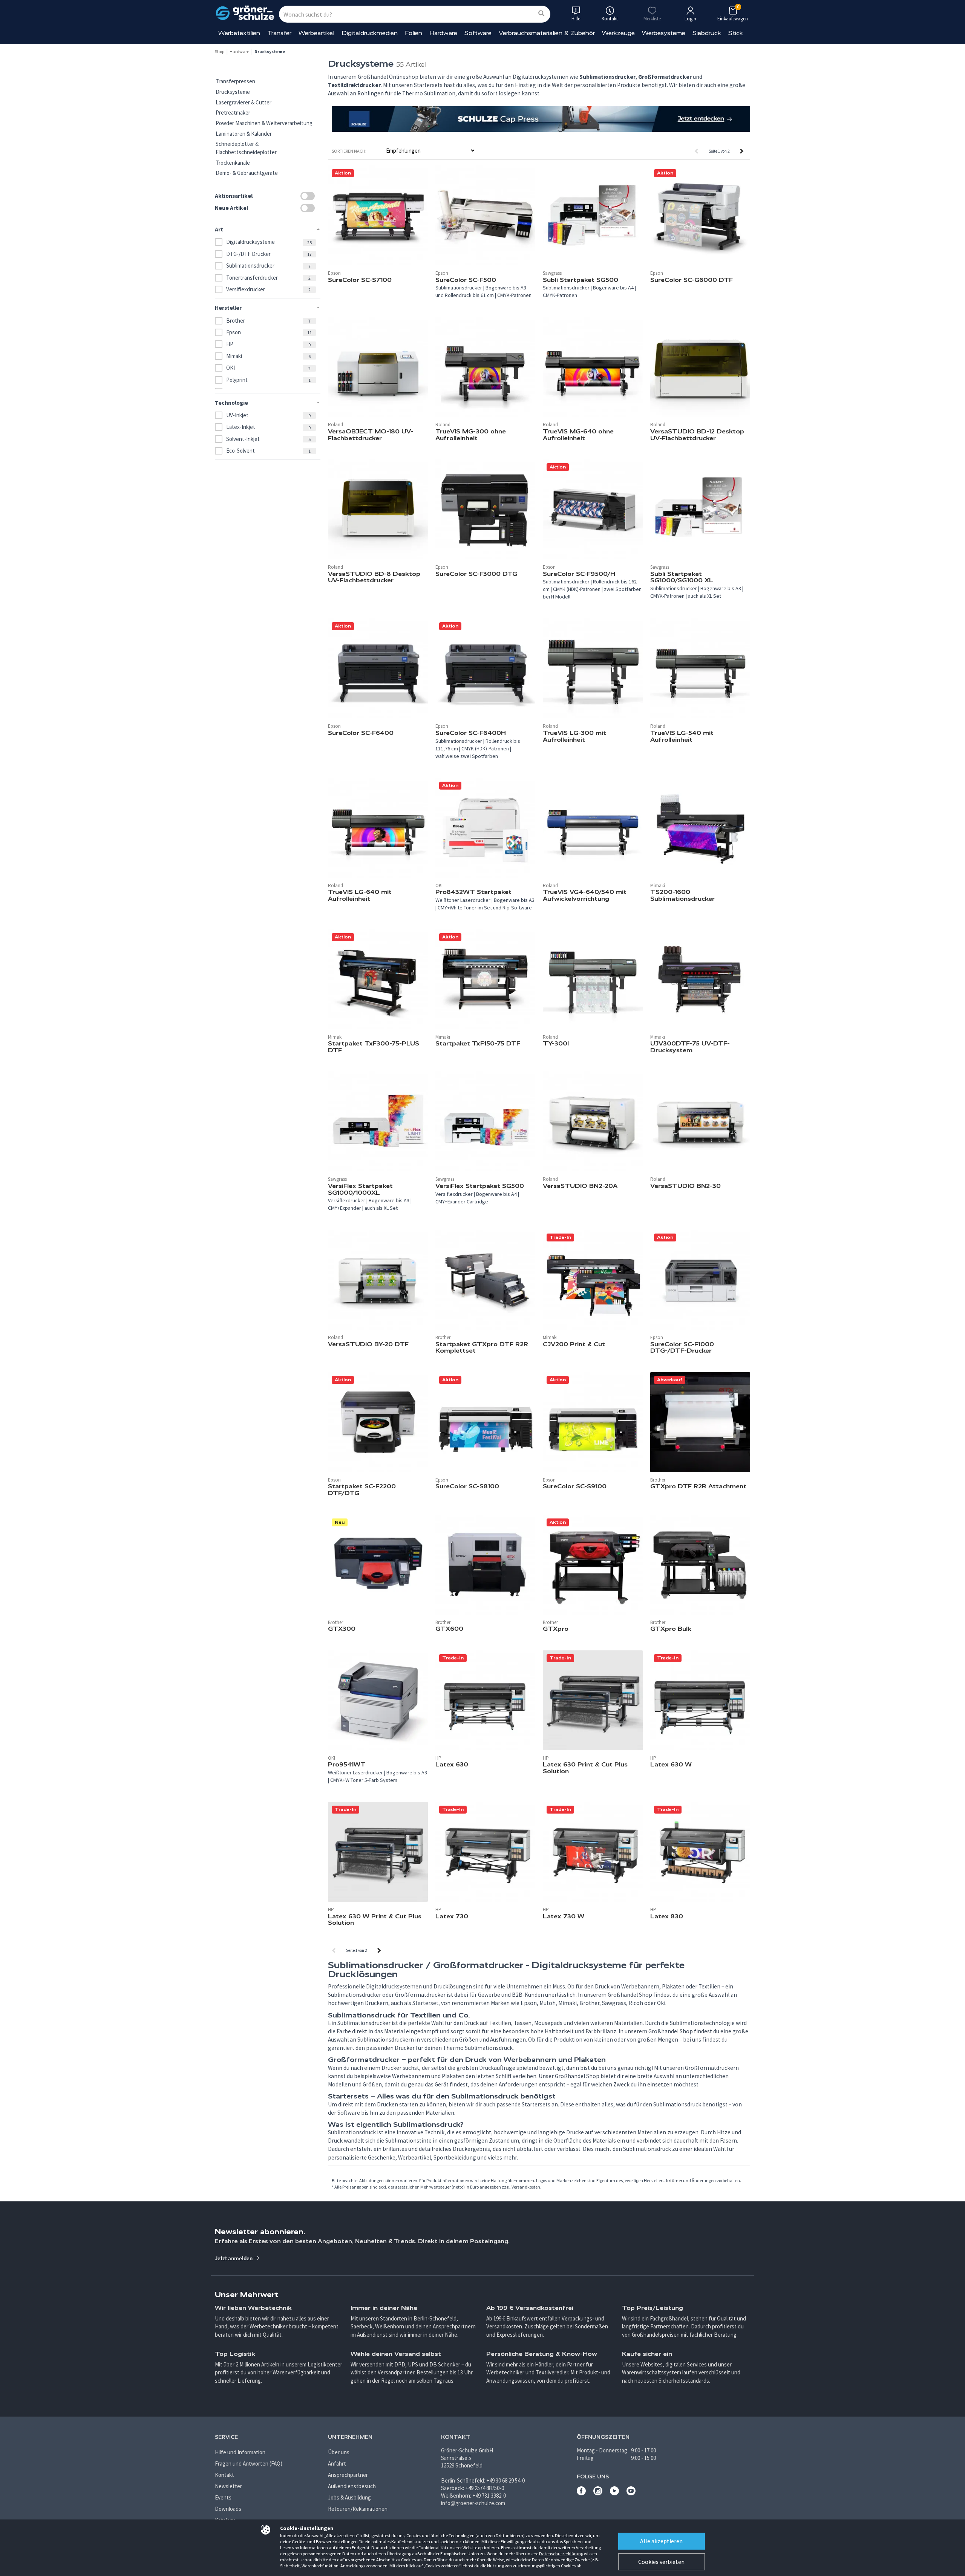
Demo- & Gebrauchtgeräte (247, 173)
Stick (736, 33)
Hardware (443, 33)
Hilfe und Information (240, 2452)
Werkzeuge (618, 33)
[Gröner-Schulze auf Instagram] (598, 2493)
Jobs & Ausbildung (349, 2497)
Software (478, 33)
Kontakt (224, 2475)
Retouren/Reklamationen (358, 2509)
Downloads (228, 2509)
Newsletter (228, 2486)
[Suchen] (541, 14)
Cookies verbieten (661, 2562)
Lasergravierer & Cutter (244, 102)
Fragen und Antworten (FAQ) (249, 2464)
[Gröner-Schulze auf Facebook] (581, 2493)
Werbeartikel (316, 33)
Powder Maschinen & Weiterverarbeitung (264, 123)
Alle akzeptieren (661, 2541)
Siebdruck (707, 33)
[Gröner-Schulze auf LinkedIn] (614, 2493)
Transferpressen (235, 81)
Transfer (279, 33)
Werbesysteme (664, 33)
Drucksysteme (233, 92)
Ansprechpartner (348, 2475)
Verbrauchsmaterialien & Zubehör (547, 33)
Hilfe (576, 19)
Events (223, 2497)
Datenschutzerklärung (561, 2554)
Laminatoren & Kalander (244, 134)
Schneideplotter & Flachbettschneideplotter (246, 148)
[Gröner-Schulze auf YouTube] (631, 2493)
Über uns (339, 2452)
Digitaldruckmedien (370, 33)
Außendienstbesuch (352, 2486)
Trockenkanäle (233, 163)
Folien (414, 33)
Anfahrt (337, 2464)
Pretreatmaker (233, 112)
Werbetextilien (239, 33)
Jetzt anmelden (234, 2258)
